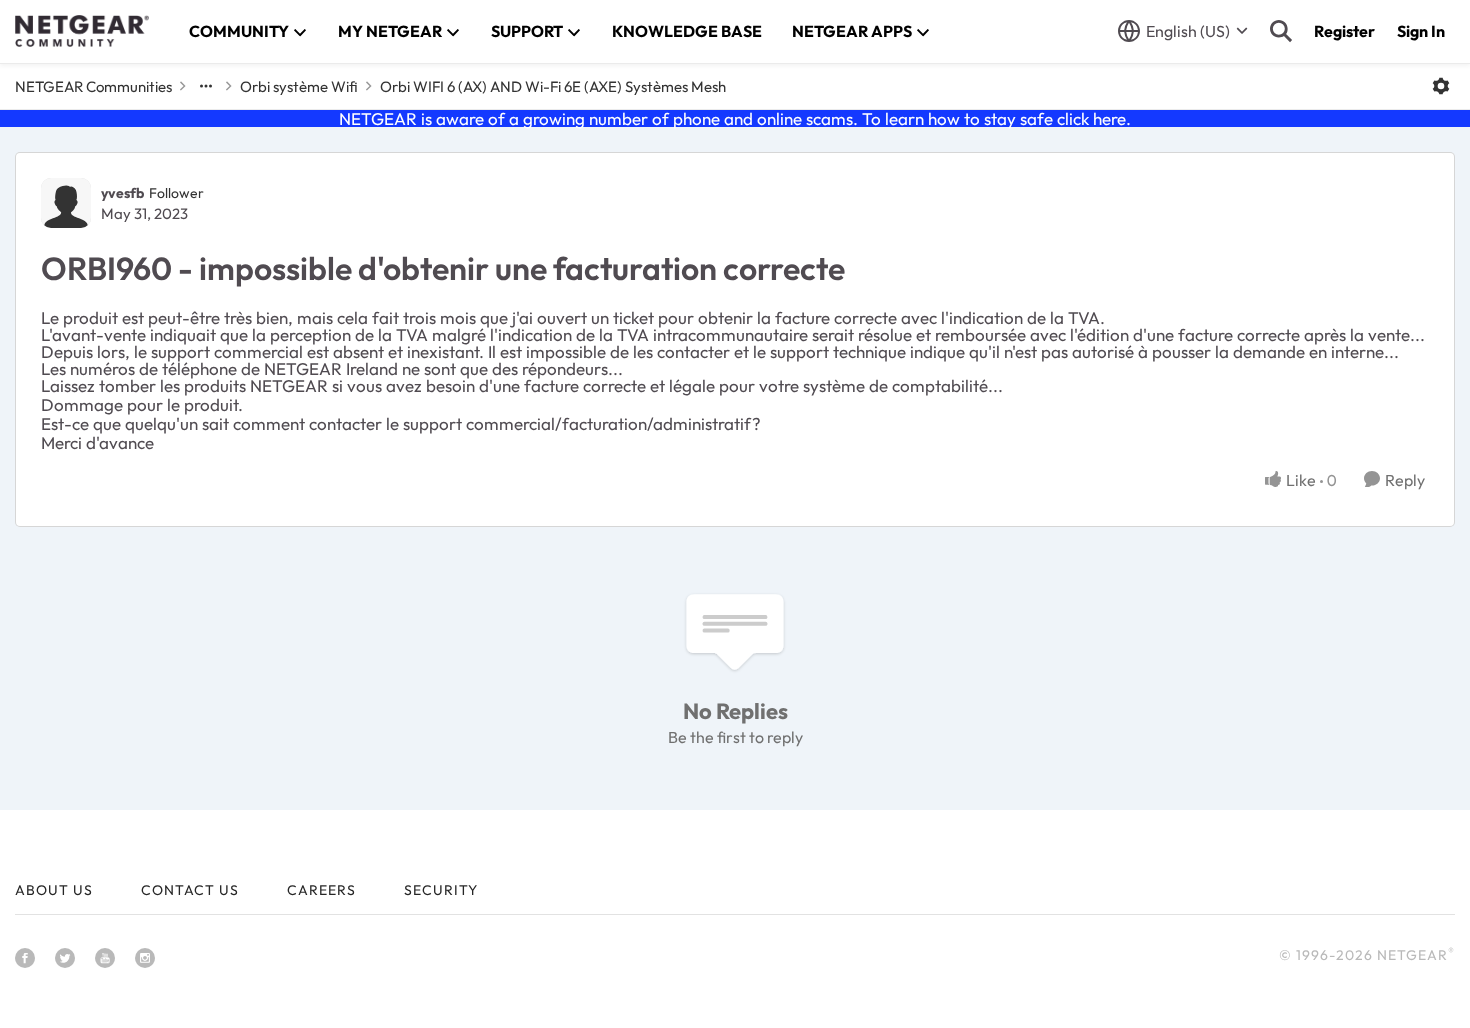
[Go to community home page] (82, 31)
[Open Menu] (1441, 86)
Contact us (190, 890)
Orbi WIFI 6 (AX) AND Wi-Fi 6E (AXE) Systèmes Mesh (553, 86)
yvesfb (122, 193)
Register (1344, 31)
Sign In (1421, 31)
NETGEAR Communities (93, 86)
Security (441, 890)
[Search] (1281, 31)
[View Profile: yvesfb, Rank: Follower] (66, 203)
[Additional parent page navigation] (206, 86)
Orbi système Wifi (299, 86)
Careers (321, 890)
